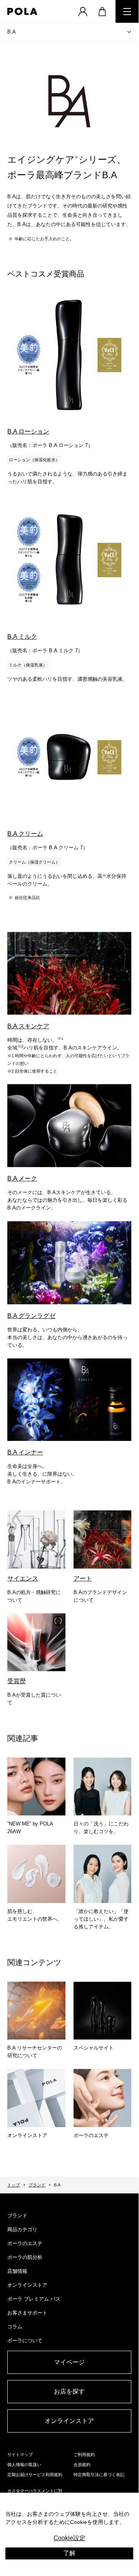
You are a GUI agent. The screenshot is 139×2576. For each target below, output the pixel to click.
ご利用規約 (84, 2455)
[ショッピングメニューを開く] (102, 11)
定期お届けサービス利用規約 (35, 2475)
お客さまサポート (27, 2313)
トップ (14, 2185)
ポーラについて (25, 2341)
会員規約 (82, 2465)
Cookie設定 (69, 2538)
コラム (15, 2327)
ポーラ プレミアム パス (34, 2299)
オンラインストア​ (69, 2421)
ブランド (37, 2185)
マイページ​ (69, 2362)
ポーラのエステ (25, 2243)
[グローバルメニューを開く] (127, 11)
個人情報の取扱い (24, 2465)
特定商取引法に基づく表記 (99, 2475)
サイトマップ (20, 2455)
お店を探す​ (69, 2391)
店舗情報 (17, 2271)
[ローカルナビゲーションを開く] (129, 32)
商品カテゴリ (22, 2229)
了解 (69, 2553)
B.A (12, 32)
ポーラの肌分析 (25, 2257)
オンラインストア (27, 2285)
